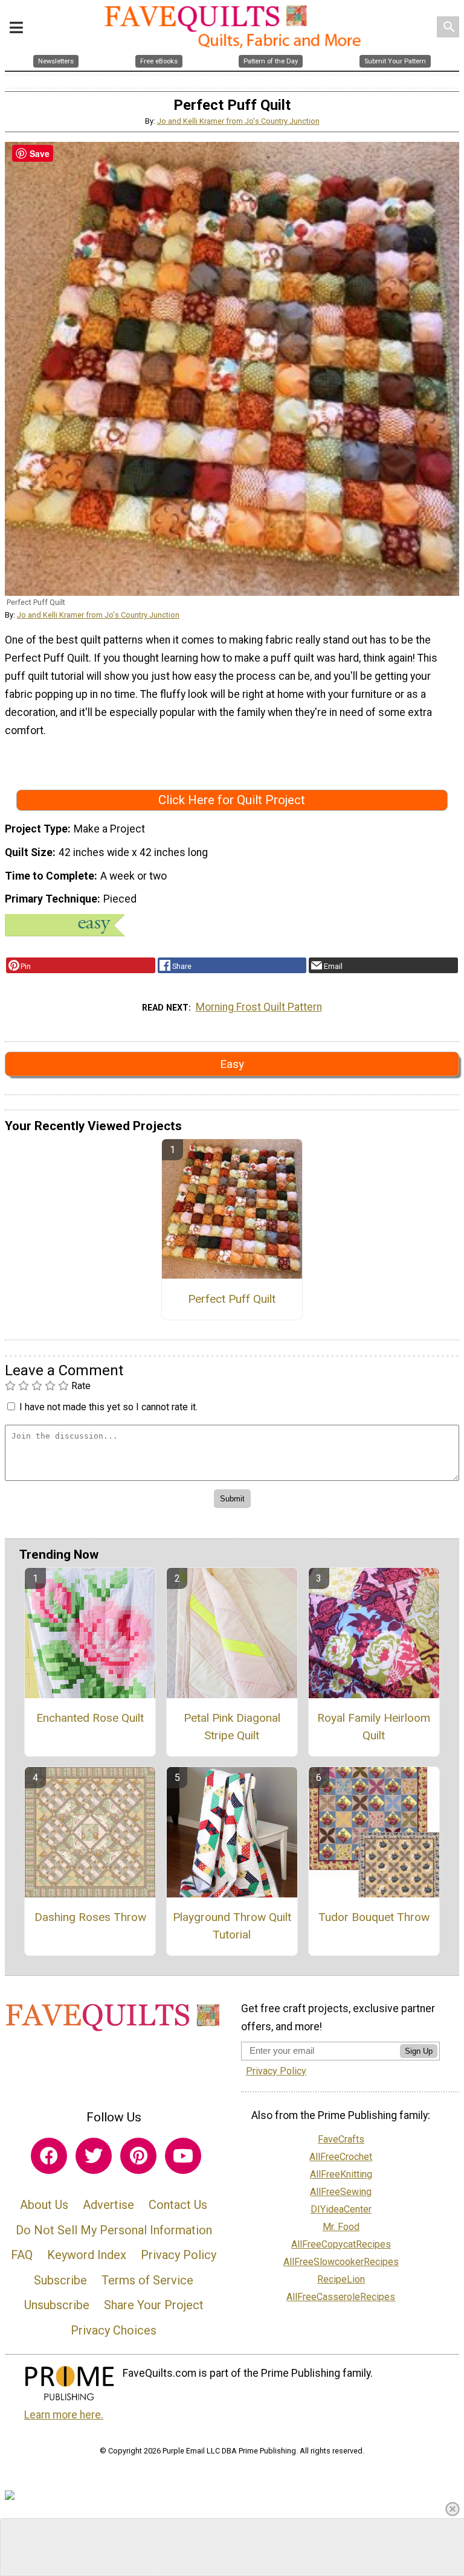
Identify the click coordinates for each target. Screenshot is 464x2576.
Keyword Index (87, 2255)
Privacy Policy (179, 2255)
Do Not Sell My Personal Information (114, 2230)
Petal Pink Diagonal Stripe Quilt (232, 1727)
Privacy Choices (114, 2330)
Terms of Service (147, 2280)
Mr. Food (341, 2227)
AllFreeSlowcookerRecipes (341, 2262)
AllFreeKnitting (341, 2174)
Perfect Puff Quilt (232, 1299)
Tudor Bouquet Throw (374, 1917)
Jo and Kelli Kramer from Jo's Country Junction (238, 121)
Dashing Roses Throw (90, 1917)
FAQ (22, 2255)
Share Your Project (154, 2305)
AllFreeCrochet (341, 2157)
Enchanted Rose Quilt (90, 1718)
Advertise (108, 2205)
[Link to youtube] (183, 2156)
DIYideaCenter (341, 2209)
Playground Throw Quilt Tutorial (232, 1926)
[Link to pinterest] (138, 2156)
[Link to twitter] (94, 2156)
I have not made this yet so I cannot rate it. (108, 1407)
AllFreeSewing (341, 2192)
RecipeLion (341, 2279)
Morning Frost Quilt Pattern (259, 1007)
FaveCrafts (341, 2139)
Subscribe (60, 2280)
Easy (232, 1064)
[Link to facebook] (49, 2156)
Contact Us (178, 2205)
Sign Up (419, 2051)
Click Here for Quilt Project (232, 800)
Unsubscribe (57, 2305)
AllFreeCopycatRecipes (341, 2244)
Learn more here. (64, 2415)
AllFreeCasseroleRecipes (341, 2297)
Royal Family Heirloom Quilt (374, 1727)
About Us (44, 2205)
